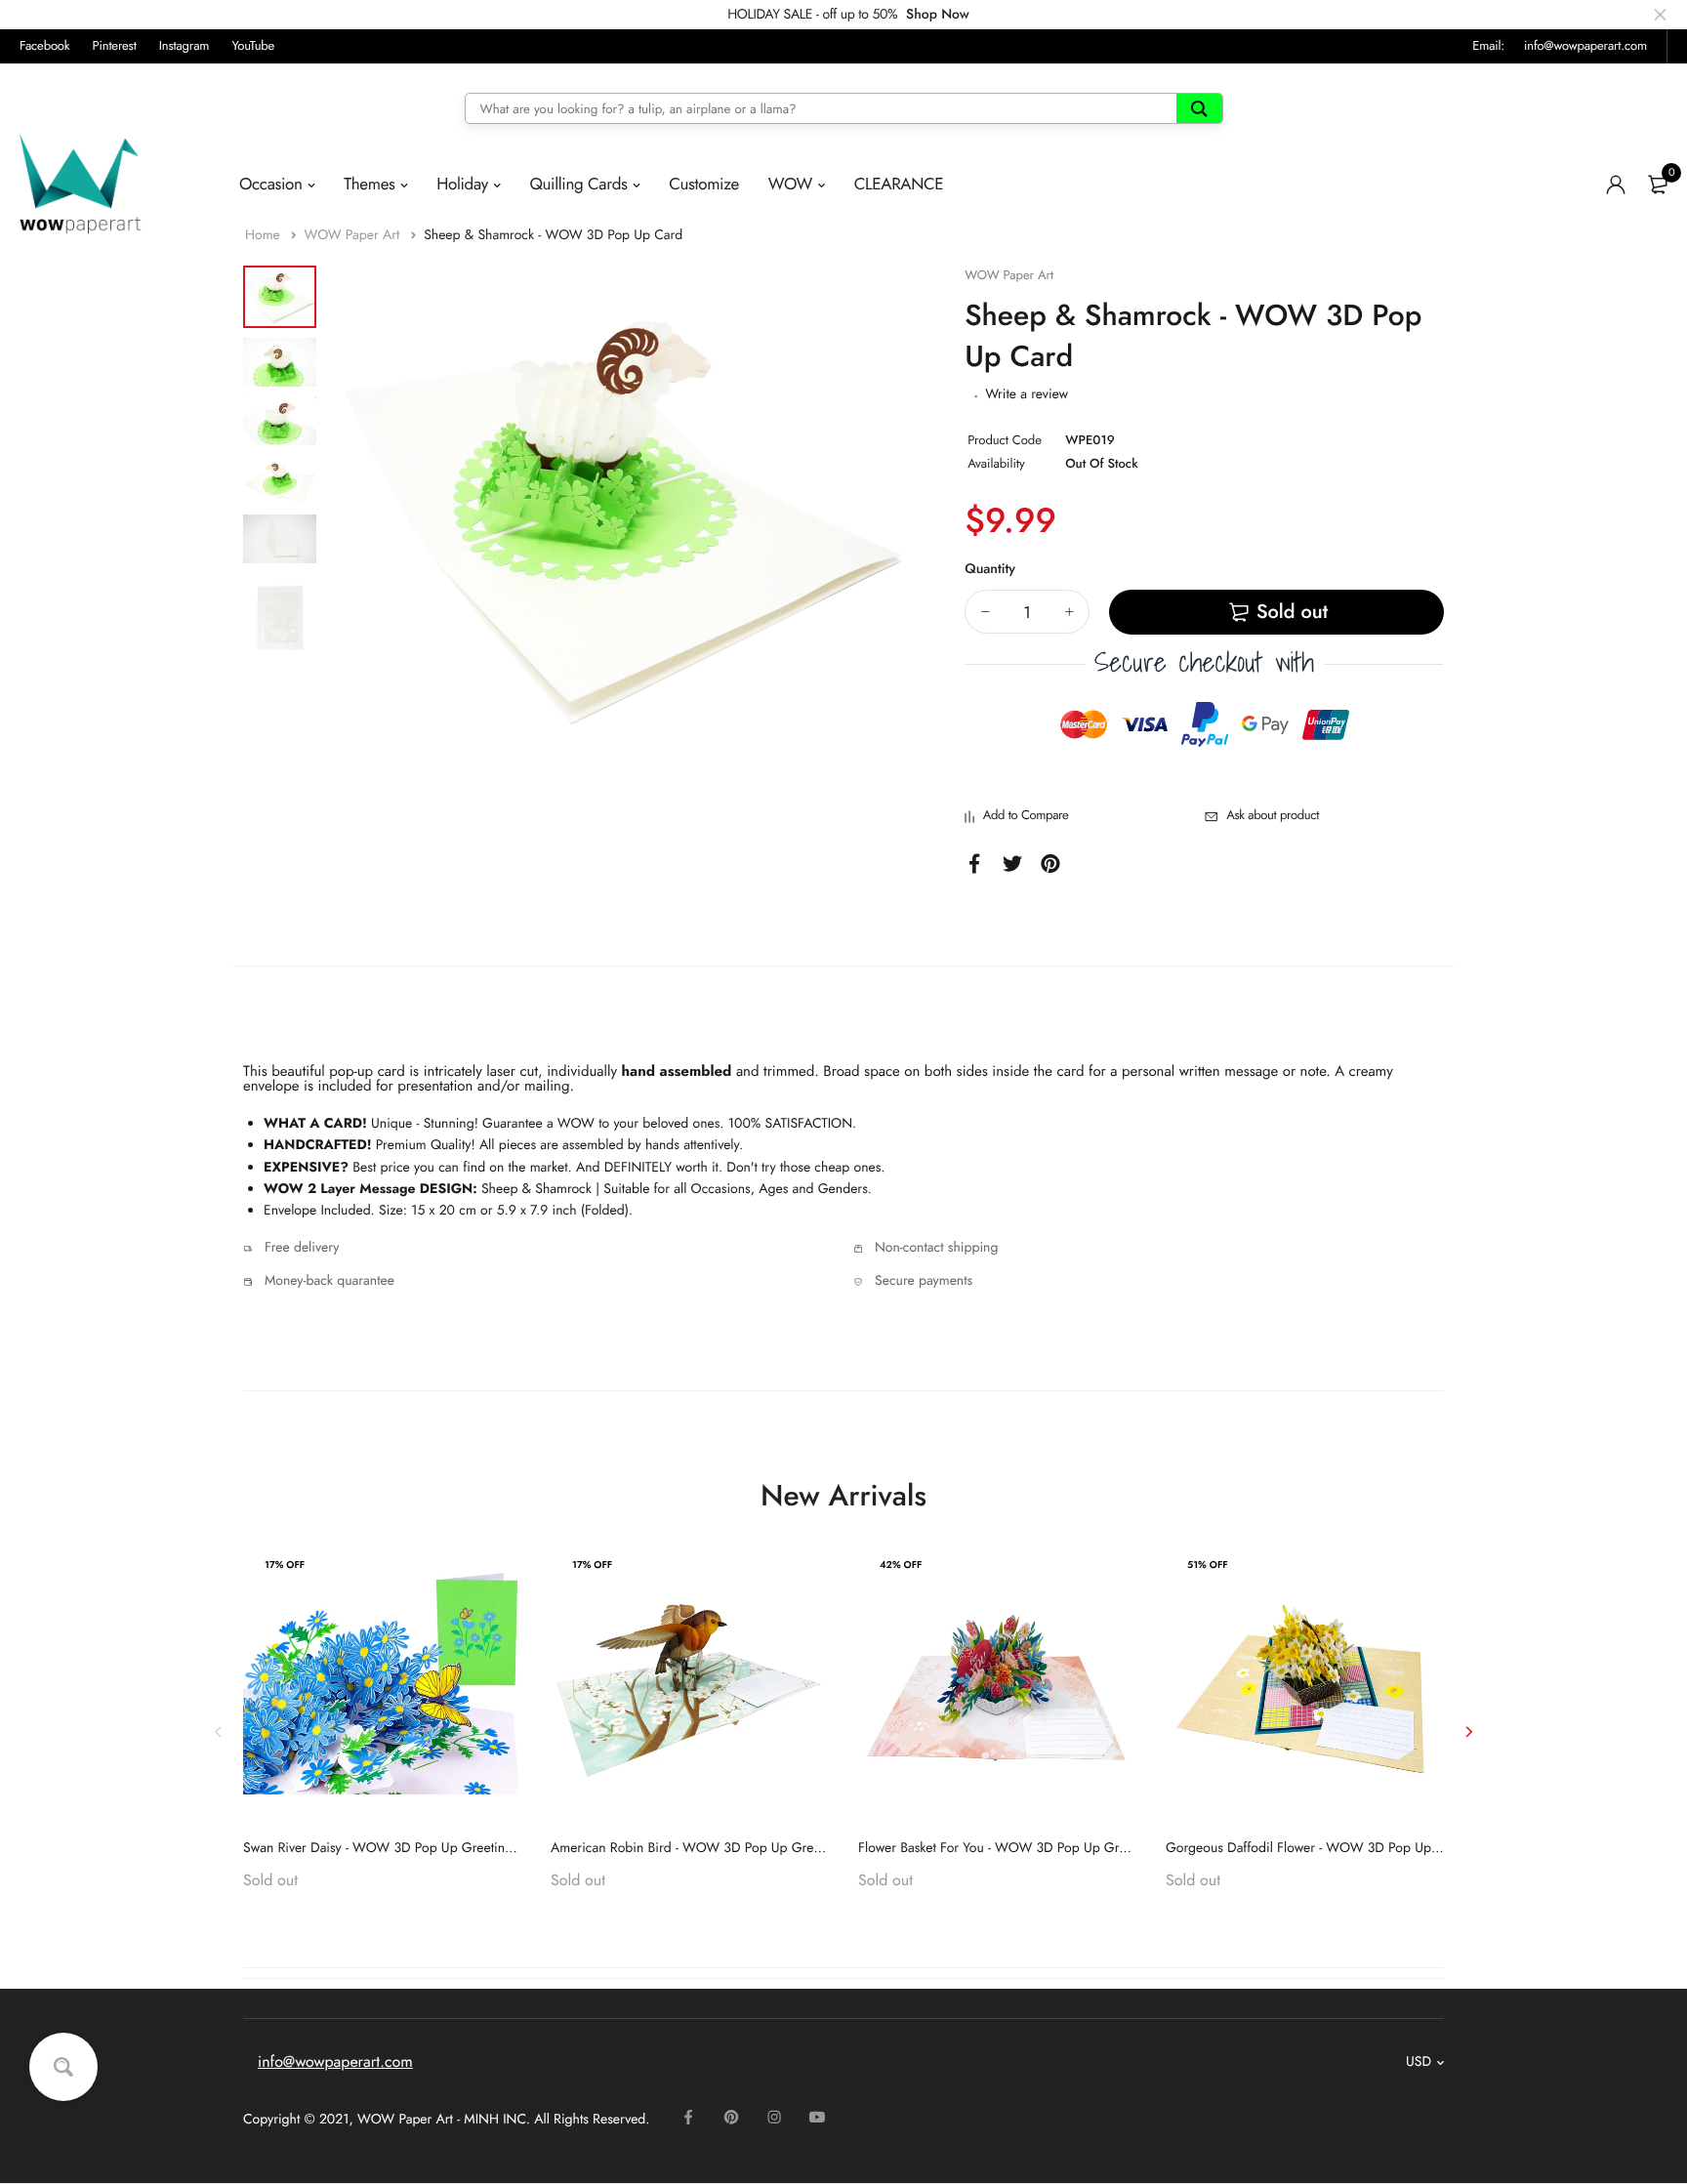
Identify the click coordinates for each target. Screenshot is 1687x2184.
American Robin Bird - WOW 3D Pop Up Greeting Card (713, 1848)
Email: (1488, 45)
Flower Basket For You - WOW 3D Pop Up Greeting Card (1023, 1848)
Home (265, 235)
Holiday (462, 185)
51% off (1208, 1565)
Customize (704, 185)
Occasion (271, 185)
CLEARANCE (899, 185)
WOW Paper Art (353, 235)
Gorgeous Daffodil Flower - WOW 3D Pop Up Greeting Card (1342, 1848)
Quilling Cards (578, 185)
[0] (1658, 185)
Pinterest (115, 45)
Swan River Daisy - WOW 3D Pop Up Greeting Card (394, 1848)
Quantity (990, 569)
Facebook (44, 45)
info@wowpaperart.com (1585, 45)
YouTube (253, 45)
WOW (790, 185)
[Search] (1199, 108)
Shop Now (938, 15)
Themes (369, 185)
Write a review (1027, 394)
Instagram (185, 45)
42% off (901, 1565)
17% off (285, 1565)
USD (1419, 2062)
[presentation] (219, 1731)
